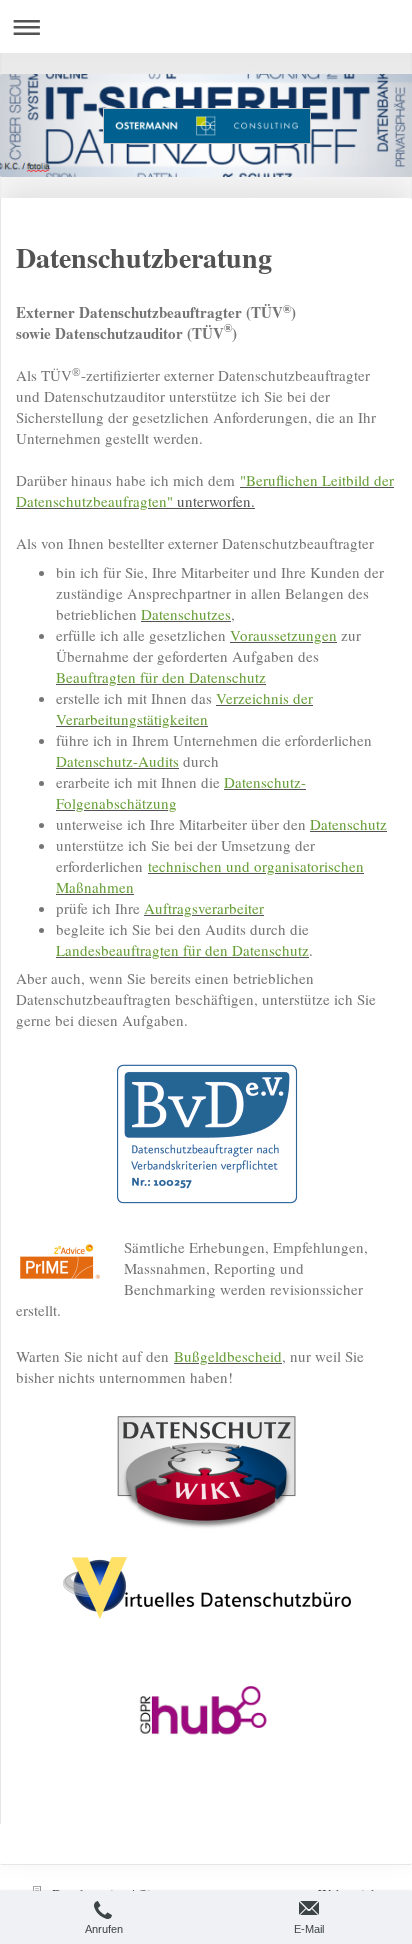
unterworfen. (205, 490)
